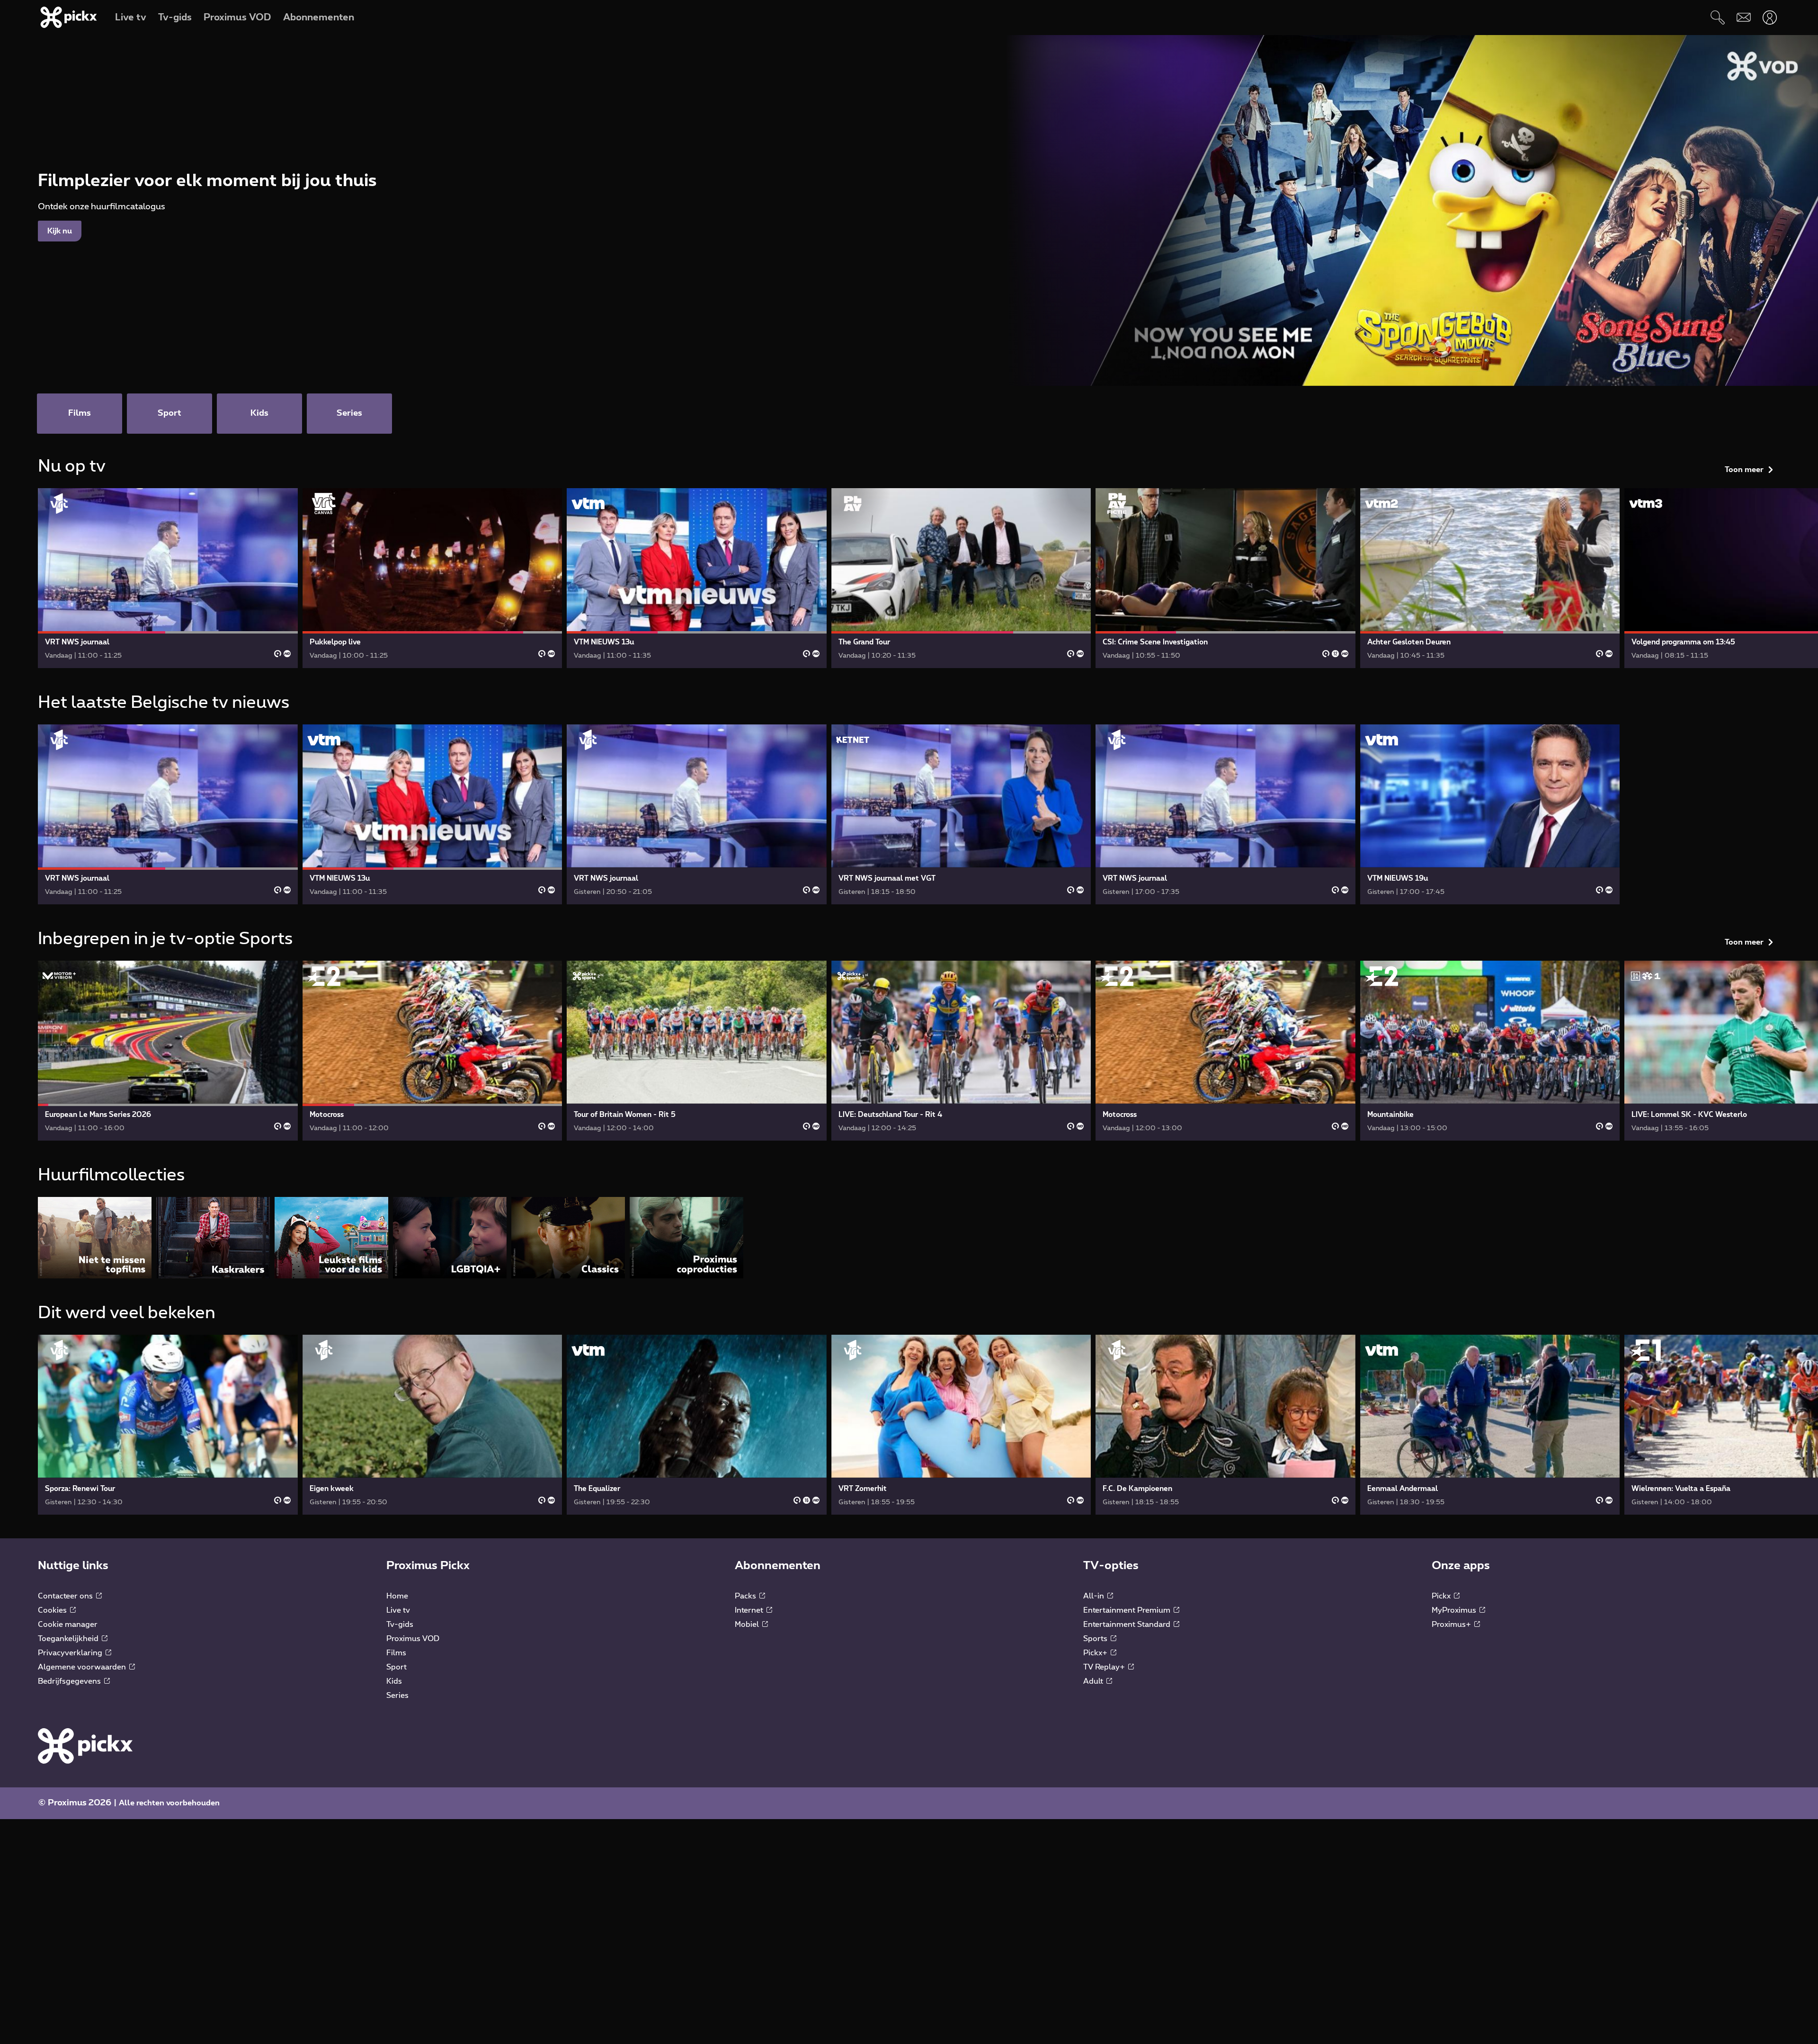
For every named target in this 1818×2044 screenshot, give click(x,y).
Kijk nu (60, 231)
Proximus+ (1452, 1624)
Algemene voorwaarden (83, 1667)
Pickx (1442, 1596)
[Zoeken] (1717, 17)
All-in (1095, 1596)
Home (397, 1596)
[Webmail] (1743, 17)
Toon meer (1744, 470)
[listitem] (95, 1237)
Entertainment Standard (1128, 1624)
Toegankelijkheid (69, 1639)
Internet (750, 1610)
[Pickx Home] (85, 1746)
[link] (168, 578)
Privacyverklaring (71, 1653)
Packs (746, 1596)
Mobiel (748, 1624)
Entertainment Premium (1128, 1610)
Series (397, 1696)
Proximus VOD (413, 1639)
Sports (1096, 1639)
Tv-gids (400, 1624)
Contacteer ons (66, 1596)
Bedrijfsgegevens (70, 1681)
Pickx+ (1096, 1653)
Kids (394, 1681)
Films (396, 1653)
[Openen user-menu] (1769, 17)
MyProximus (1455, 1610)
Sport (397, 1667)
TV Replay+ (1105, 1667)
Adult (1094, 1681)
